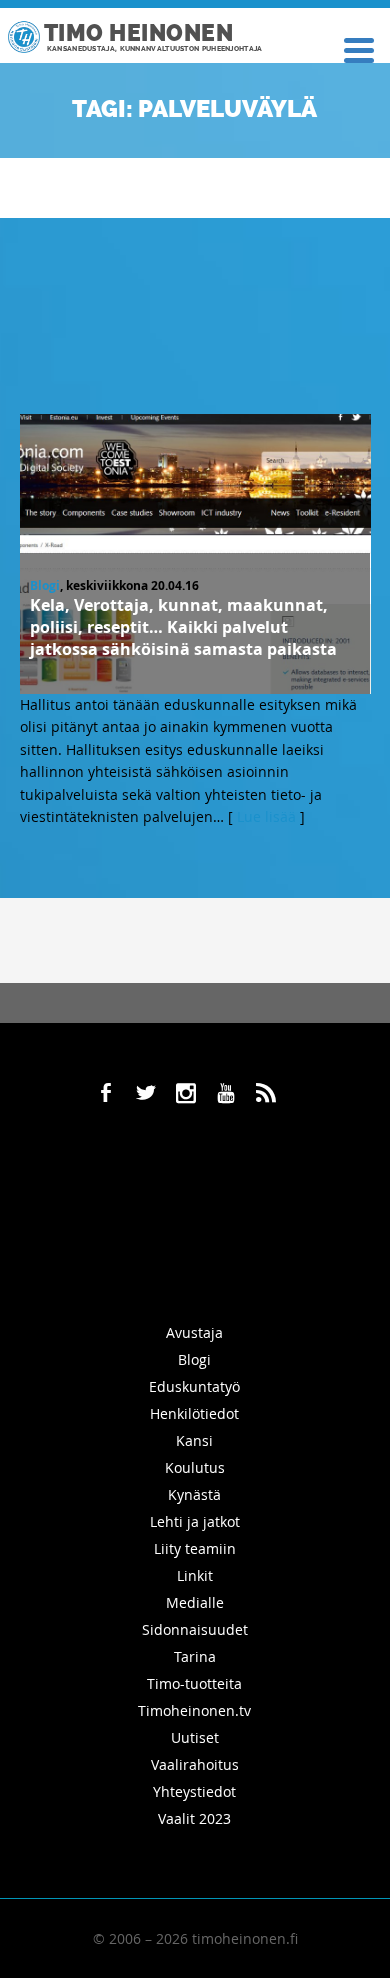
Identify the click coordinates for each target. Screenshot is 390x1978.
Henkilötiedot (194, 1413)
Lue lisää (266, 816)
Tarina (195, 1656)
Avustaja (194, 1332)
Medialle (195, 1602)
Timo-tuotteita (194, 1683)
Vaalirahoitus (195, 1764)
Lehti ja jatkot (195, 1521)
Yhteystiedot (194, 1791)
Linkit (195, 1575)
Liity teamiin (195, 1548)
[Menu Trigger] (358, 48)
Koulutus (195, 1467)
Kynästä (194, 1494)
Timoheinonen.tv (194, 1710)
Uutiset (195, 1737)
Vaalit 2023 (194, 1818)
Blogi (45, 585)
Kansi (194, 1440)
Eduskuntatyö (194, 1386)
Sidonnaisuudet (195, 1629)
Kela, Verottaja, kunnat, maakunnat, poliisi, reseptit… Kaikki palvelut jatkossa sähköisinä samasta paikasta (183, 627)
